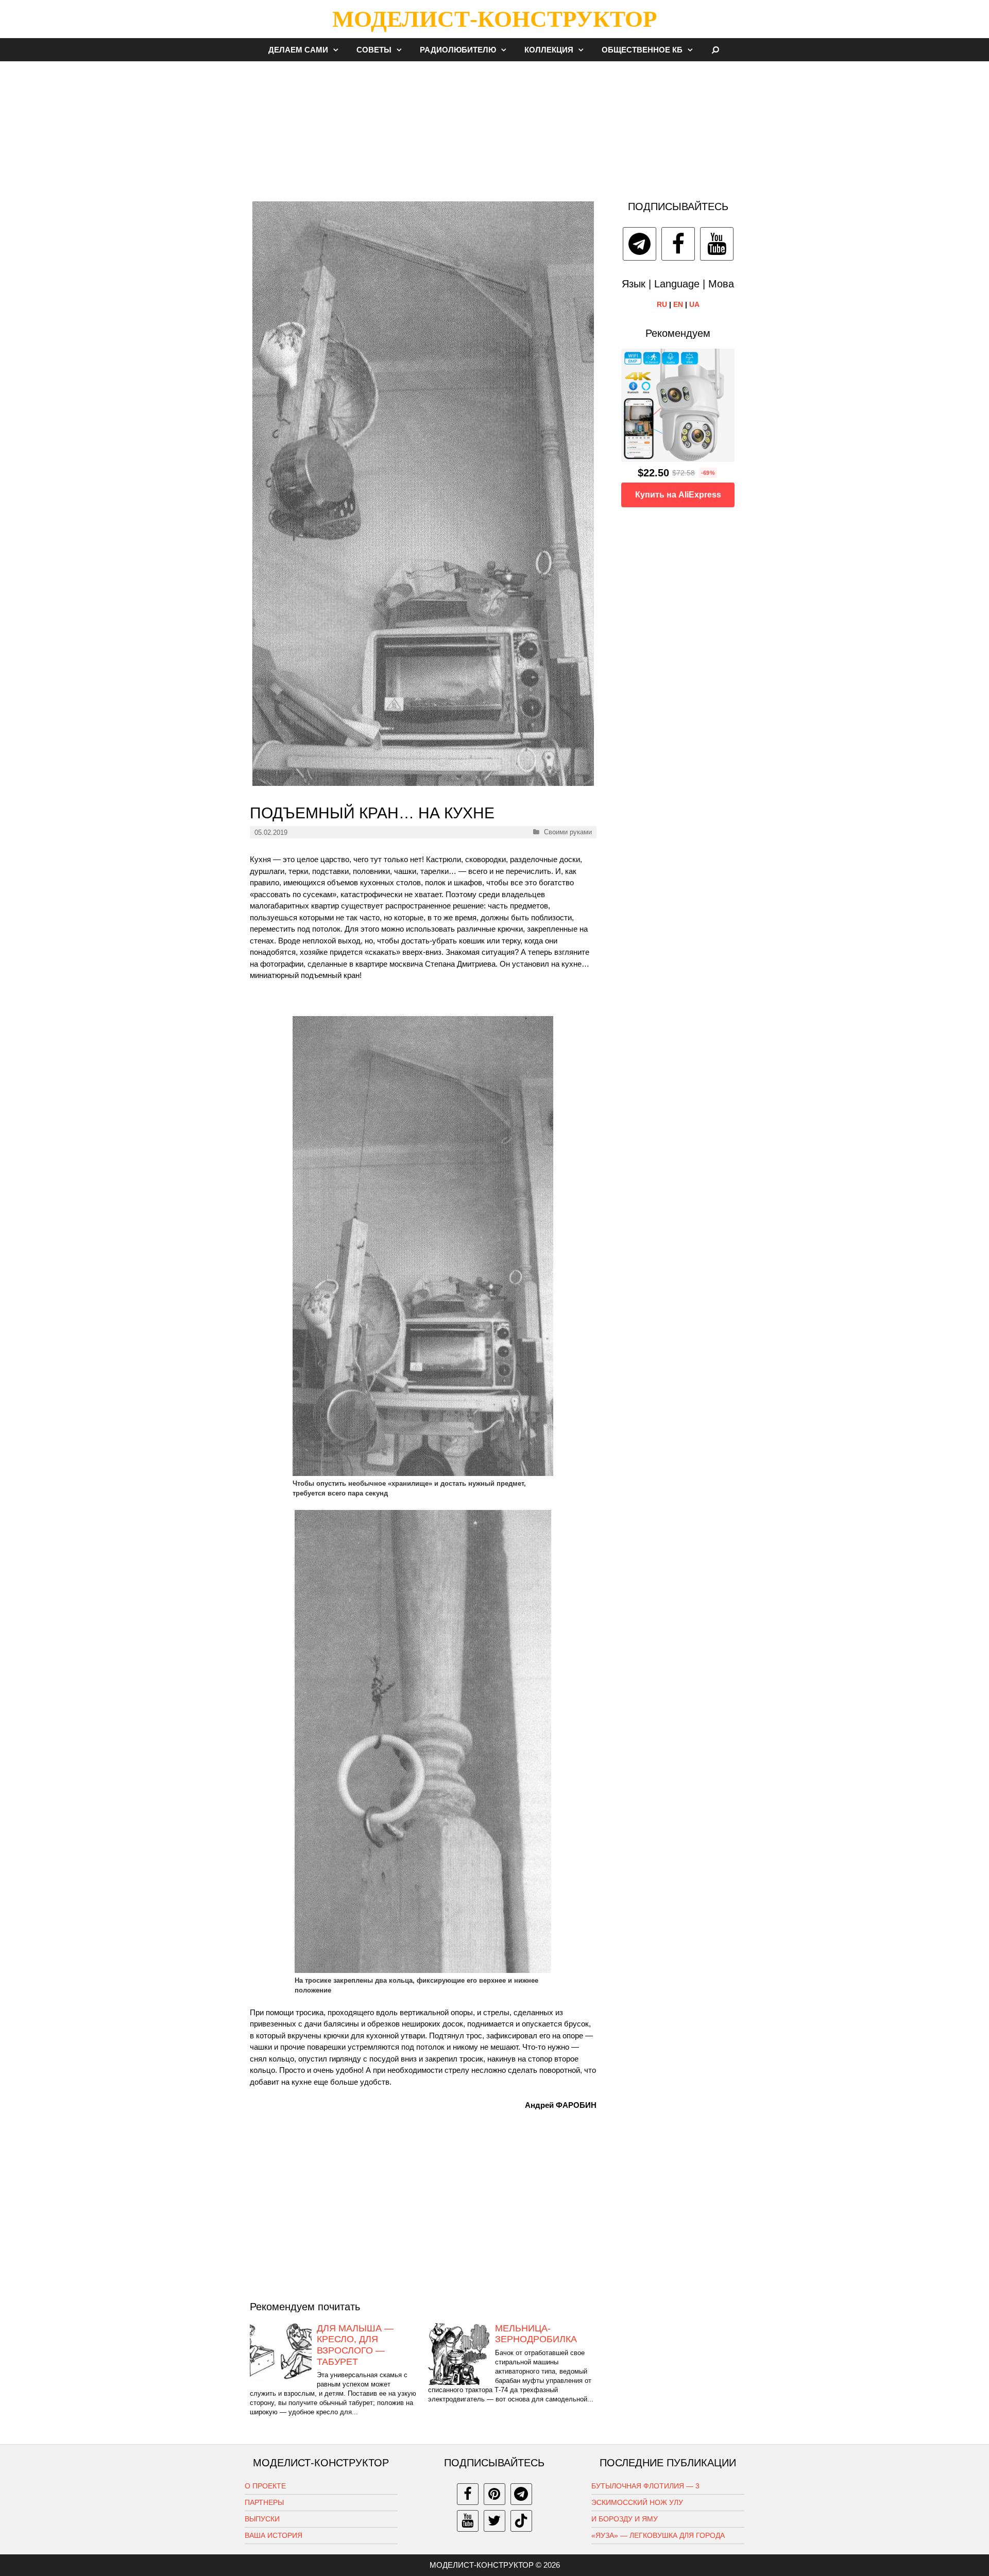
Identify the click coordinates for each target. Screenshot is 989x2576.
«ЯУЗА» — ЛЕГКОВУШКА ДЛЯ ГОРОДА (658, 2535)
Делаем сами (298, 50)
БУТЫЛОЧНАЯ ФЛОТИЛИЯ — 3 (645, 2486)
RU (662, 304)
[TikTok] (521, 2521)
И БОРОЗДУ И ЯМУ (625, 2519)
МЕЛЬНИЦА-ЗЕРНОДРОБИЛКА (536, 2334)
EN (678, 304)
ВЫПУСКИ (262, 2519)
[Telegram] (640, 244)
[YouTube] (717, 244)
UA (694, 304)
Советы (374, 50)
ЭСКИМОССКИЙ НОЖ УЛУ (637, 2502)
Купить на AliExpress (678, 495)
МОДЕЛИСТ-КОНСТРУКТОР (494, 19)
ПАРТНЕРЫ (264, 2502)
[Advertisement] (494, 126)
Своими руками (568, 832)
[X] (494, 2521)
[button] (338, 50)
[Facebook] (678, 244)
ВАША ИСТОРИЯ (274, 2535)
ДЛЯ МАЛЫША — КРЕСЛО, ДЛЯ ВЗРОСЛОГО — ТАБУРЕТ (355, 2345)
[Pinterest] (494, 2494)
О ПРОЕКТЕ (265, 2486)
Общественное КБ (642, 50)
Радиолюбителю (458, 50)
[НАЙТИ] (716, 50)
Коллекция (549, 50)
